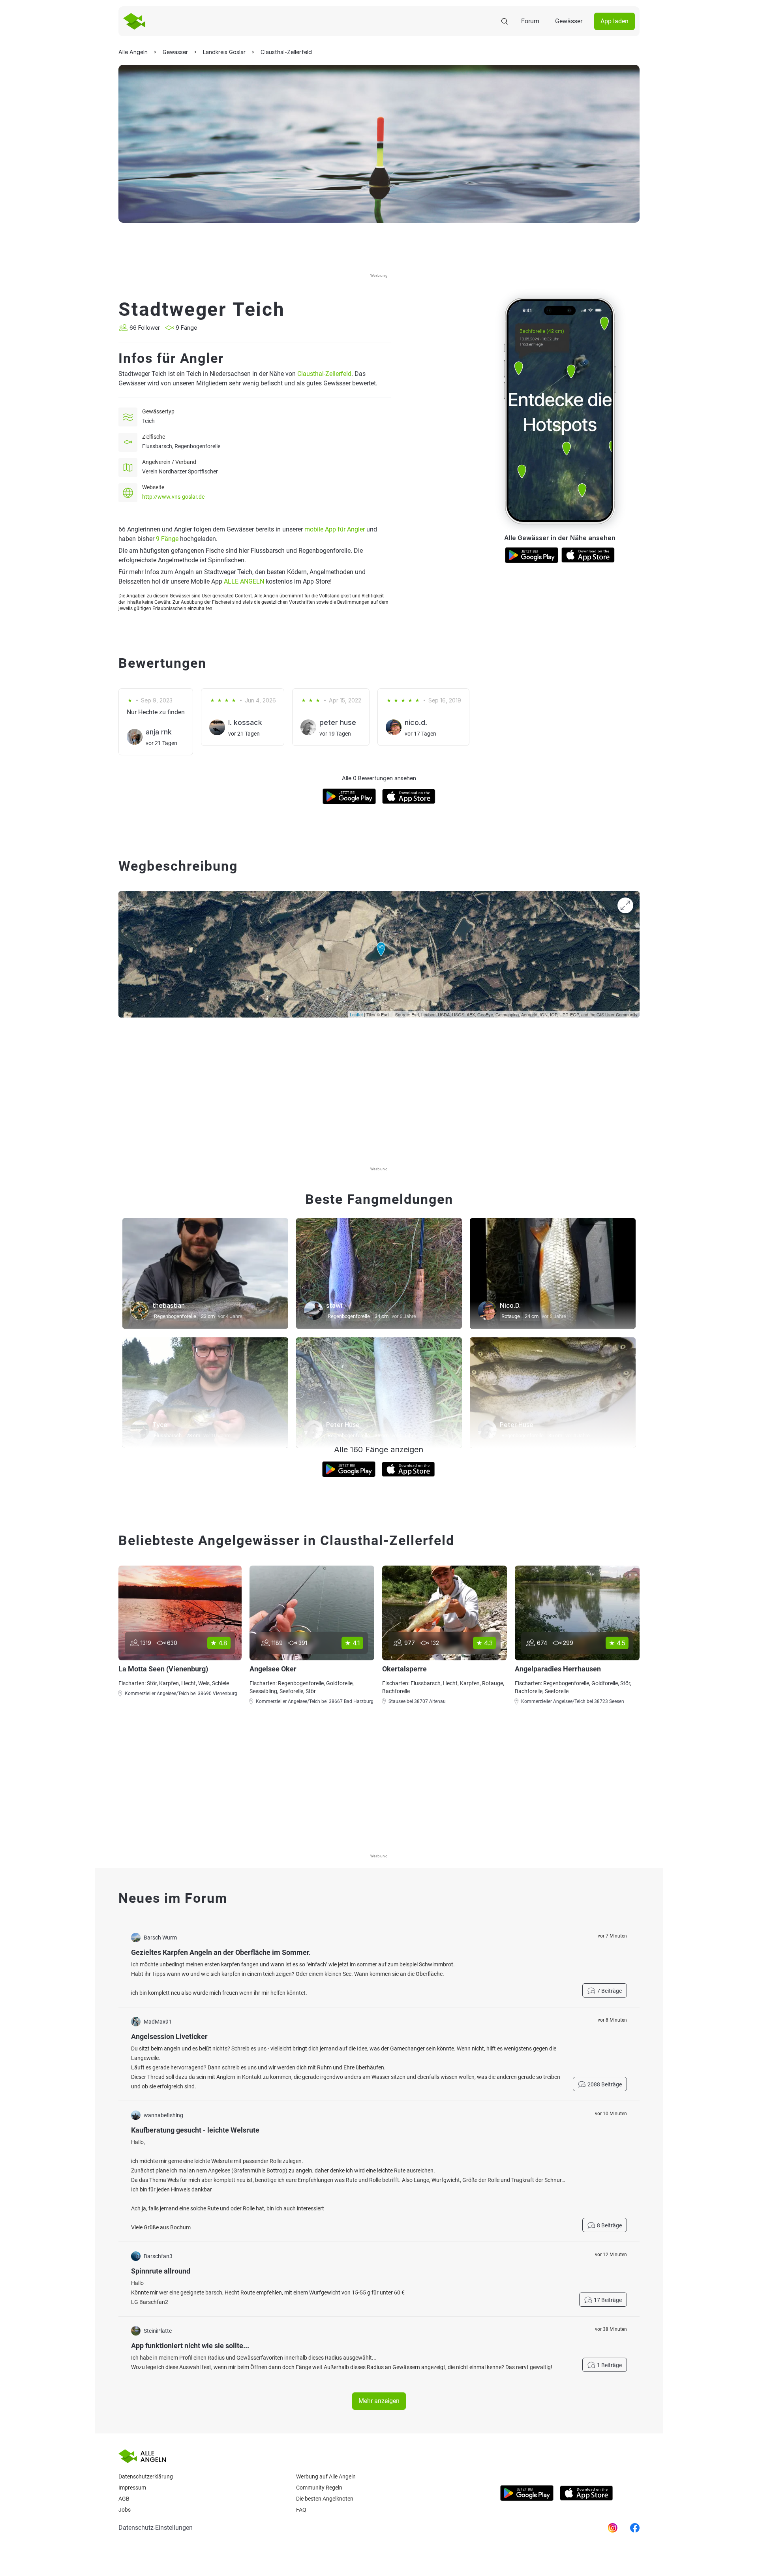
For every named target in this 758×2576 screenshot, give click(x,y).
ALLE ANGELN (244, 581)
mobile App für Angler (335, 529)
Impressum (132, 2488)
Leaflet (356, 1014)
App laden (614, 21)
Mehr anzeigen (379, 2401)
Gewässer (569, 21)
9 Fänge (167, 539)
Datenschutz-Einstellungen (156, 2528)
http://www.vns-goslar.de (173, 497)
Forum (530, 21)
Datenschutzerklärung (146, 2476)
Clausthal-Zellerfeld (324, 374)
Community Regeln (319, 2488)
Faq (301, 2510)
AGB (124, 2499)
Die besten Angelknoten (325, 2499)
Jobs (125, 2510)
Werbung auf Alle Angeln (326, 2476)
